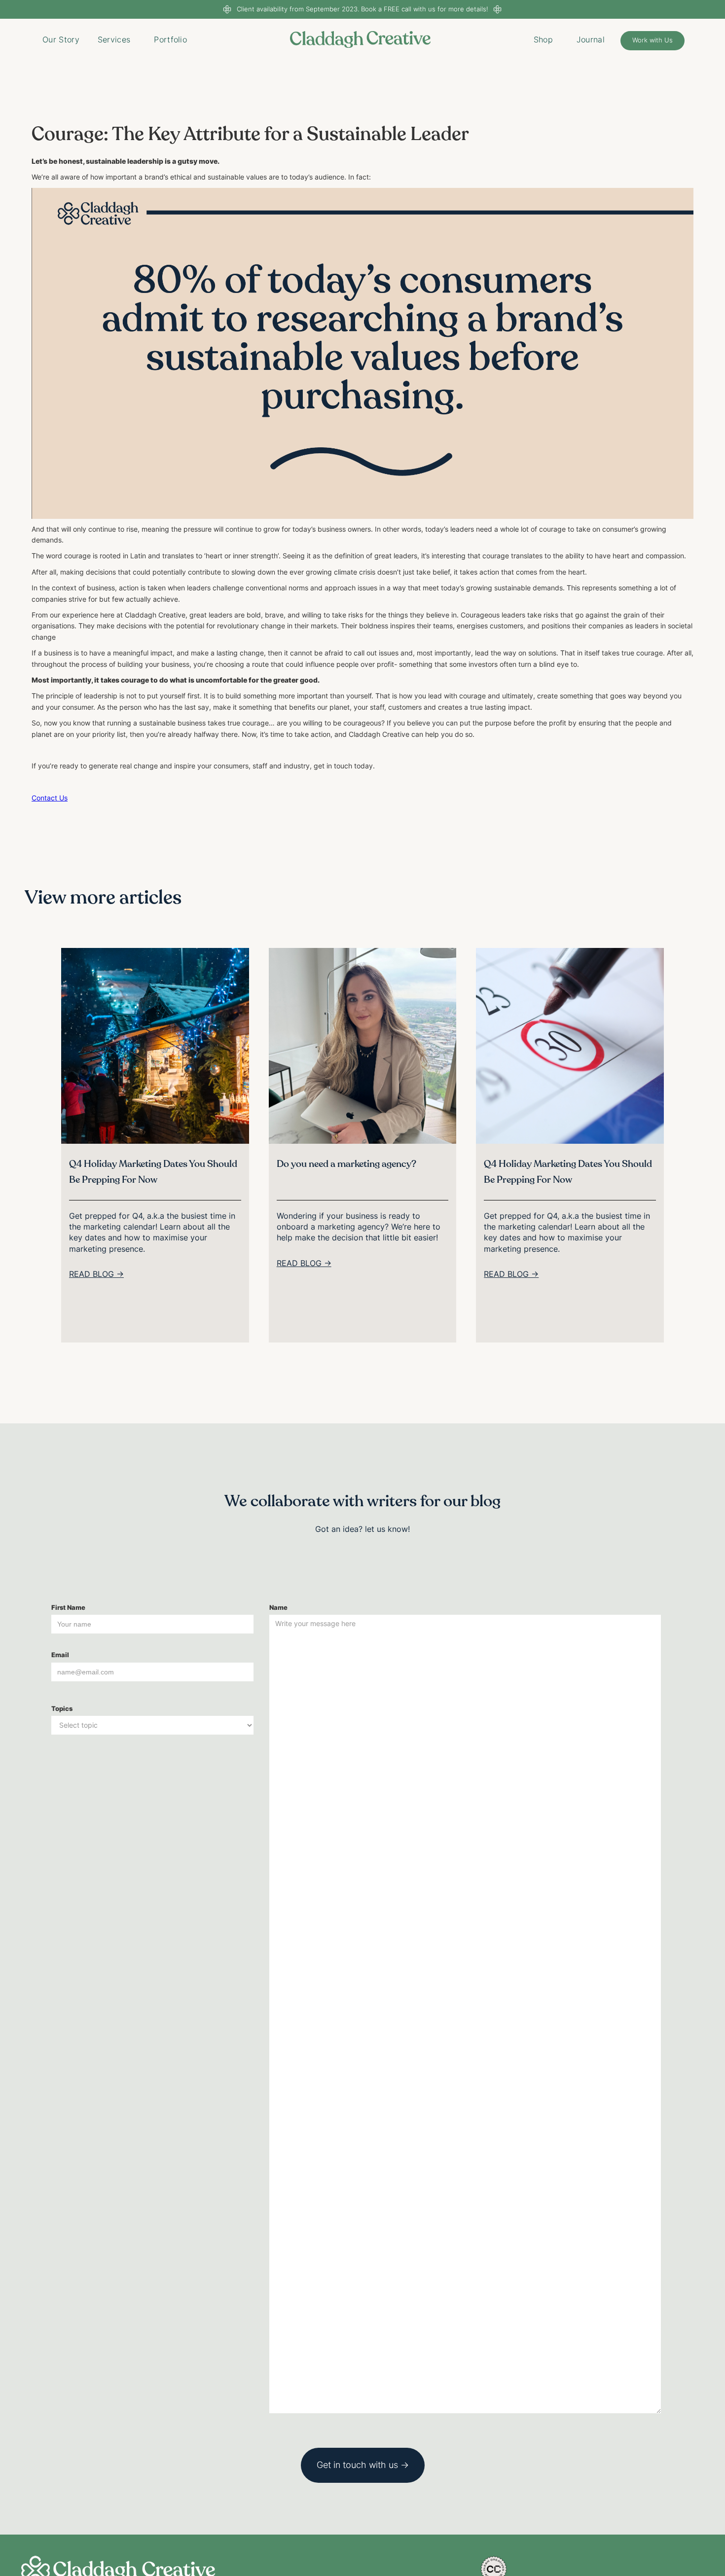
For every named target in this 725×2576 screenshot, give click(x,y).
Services (114, 39)
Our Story (61, 39)
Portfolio (170, 39)
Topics (62, 1709)
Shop (543, 39)
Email (60, 1655)
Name (278, 1608)
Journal (591, 39)
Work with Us (652, 40)
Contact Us (50, 798)
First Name (68, 1608)
